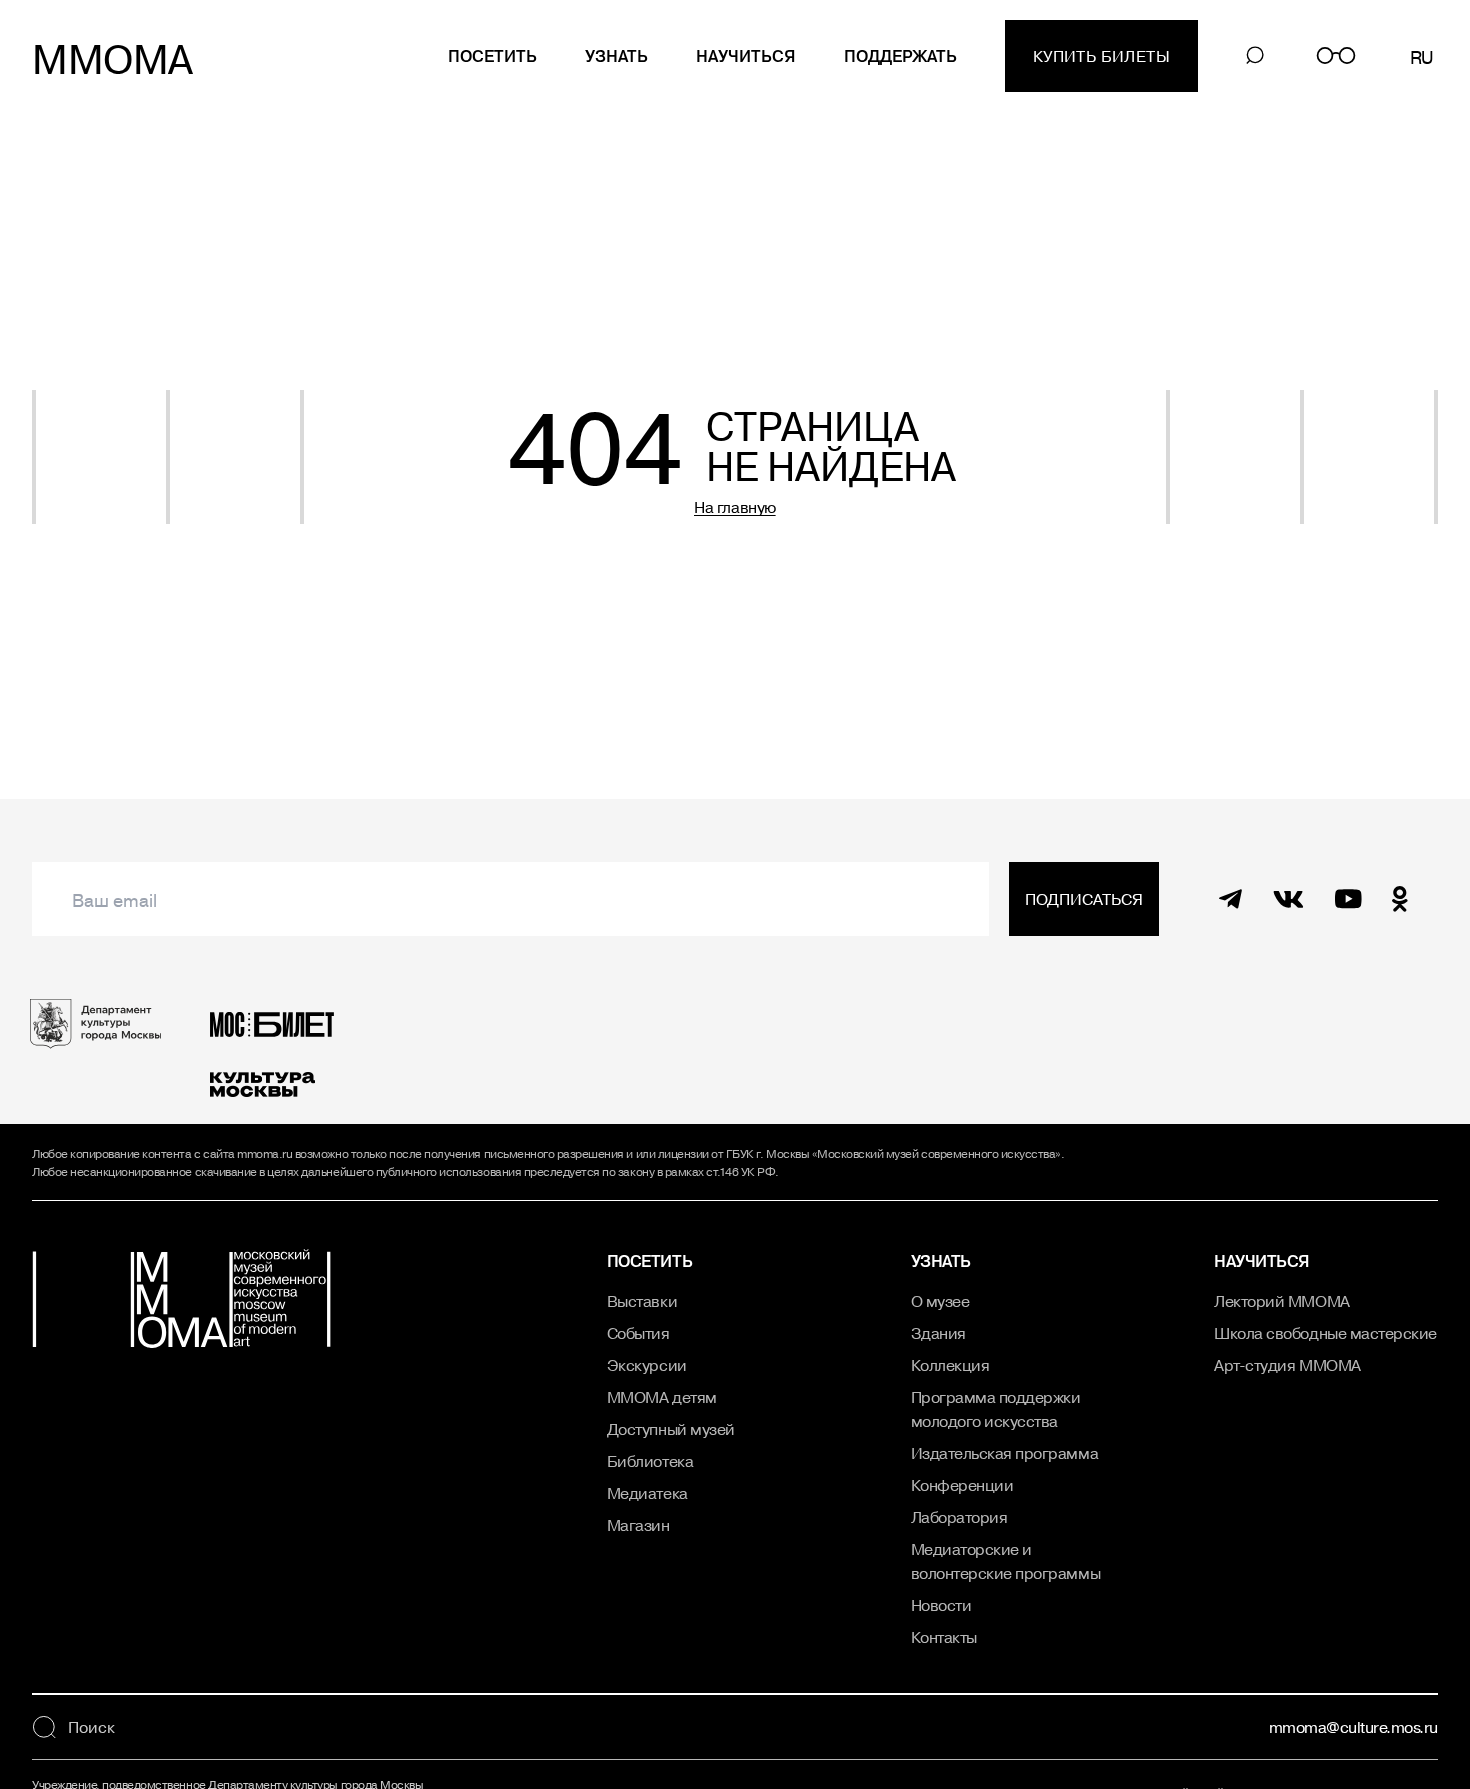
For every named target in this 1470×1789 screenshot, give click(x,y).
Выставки (642, 1301)
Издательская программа (1004, 1453)
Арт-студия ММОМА (1287, 1365)
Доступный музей (671, 1429)
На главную (734, 507)
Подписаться (1084, 899)
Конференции (962, 1485)
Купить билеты (1101, 56)
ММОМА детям (662, 1397)
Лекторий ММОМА (1281, 1301)
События (638, 1333)
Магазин (638, 1525)
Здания (938, 1333)
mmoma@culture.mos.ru (1353, 1727)
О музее (940, 1301)
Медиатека (647, 1493)
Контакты (944, 1637)
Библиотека (650, 1461)
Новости (941, 1605)
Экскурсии (647, 1365)
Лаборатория (959, 1517)
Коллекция (950, 1365)
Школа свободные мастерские (1325, 1333)
